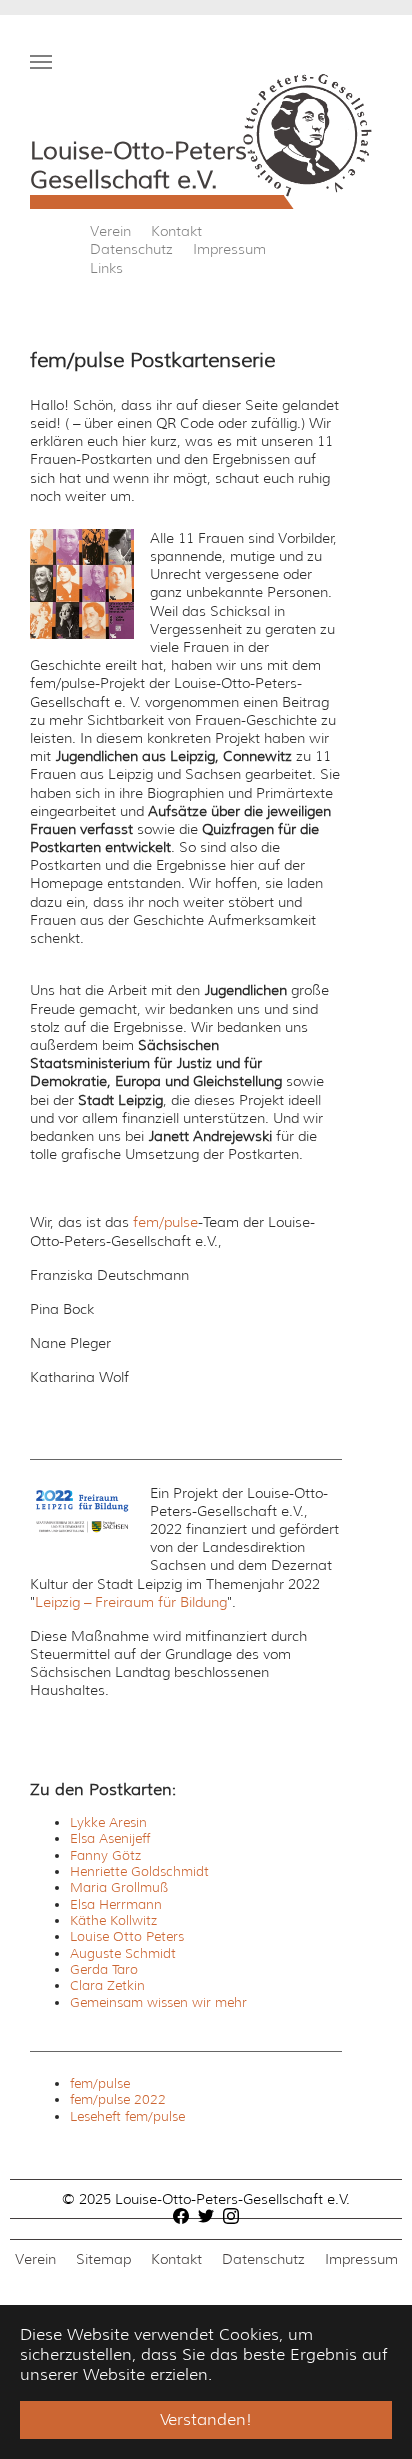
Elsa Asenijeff (110, 1838)
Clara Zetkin (107, 1985)
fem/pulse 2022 (118, 2099)
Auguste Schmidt (123, 1953)
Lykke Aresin (108, 1822)
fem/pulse (165, 1222)
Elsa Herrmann (116, 1904)
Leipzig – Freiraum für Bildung (131, 1602)
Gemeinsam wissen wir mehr (158, 2002)
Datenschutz (131, 249)
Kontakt (176, 231)
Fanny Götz (105, 1855)
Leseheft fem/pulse (127, 2116)
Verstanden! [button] (206, 2419)
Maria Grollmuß (119, 1887)
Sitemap (103, 2259)
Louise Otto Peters (127, 1936)
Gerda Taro (104, 1969)
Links (106, 268)
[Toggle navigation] (41, 62)
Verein (110, 231)
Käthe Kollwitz (113, 1920)
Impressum (229, 249)
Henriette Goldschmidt (139, 1871)
